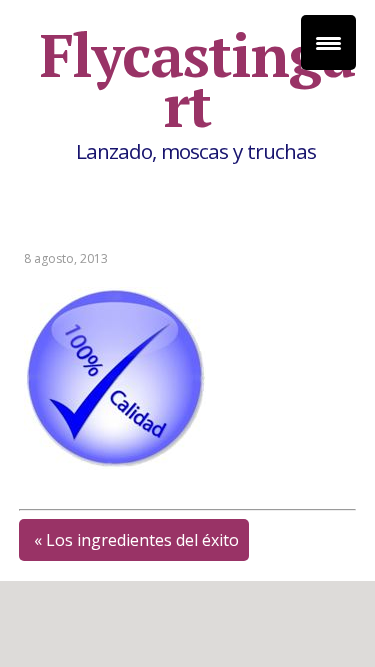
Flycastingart (197, 80)
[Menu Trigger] (328, 42)
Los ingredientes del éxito (142, 540)
